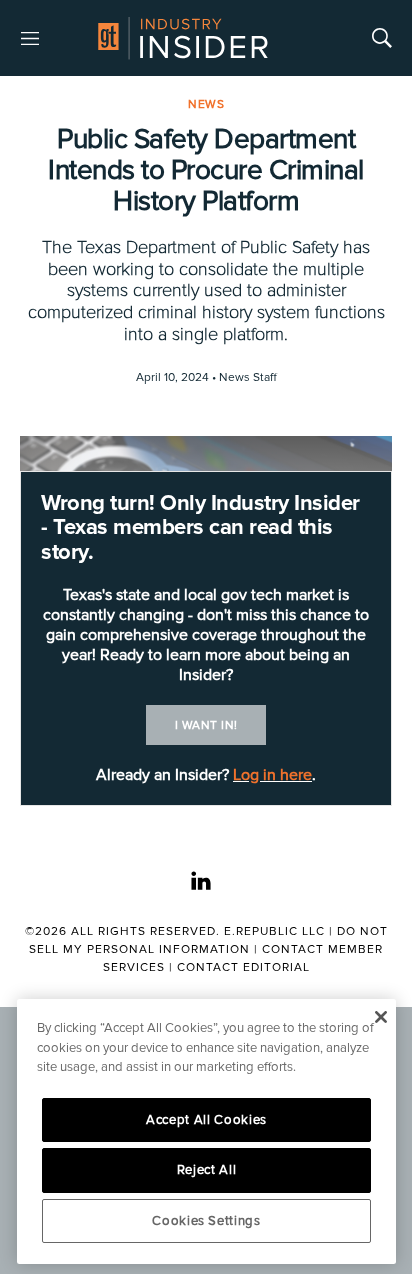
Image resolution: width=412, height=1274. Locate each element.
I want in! (206, 725)
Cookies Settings (206, 1221)
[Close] (380, 1017)
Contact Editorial (243, 967)
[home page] (183, 38)
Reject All (207, 1170)
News (206, 104)
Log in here (272, 775)
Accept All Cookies (206, 1120)
